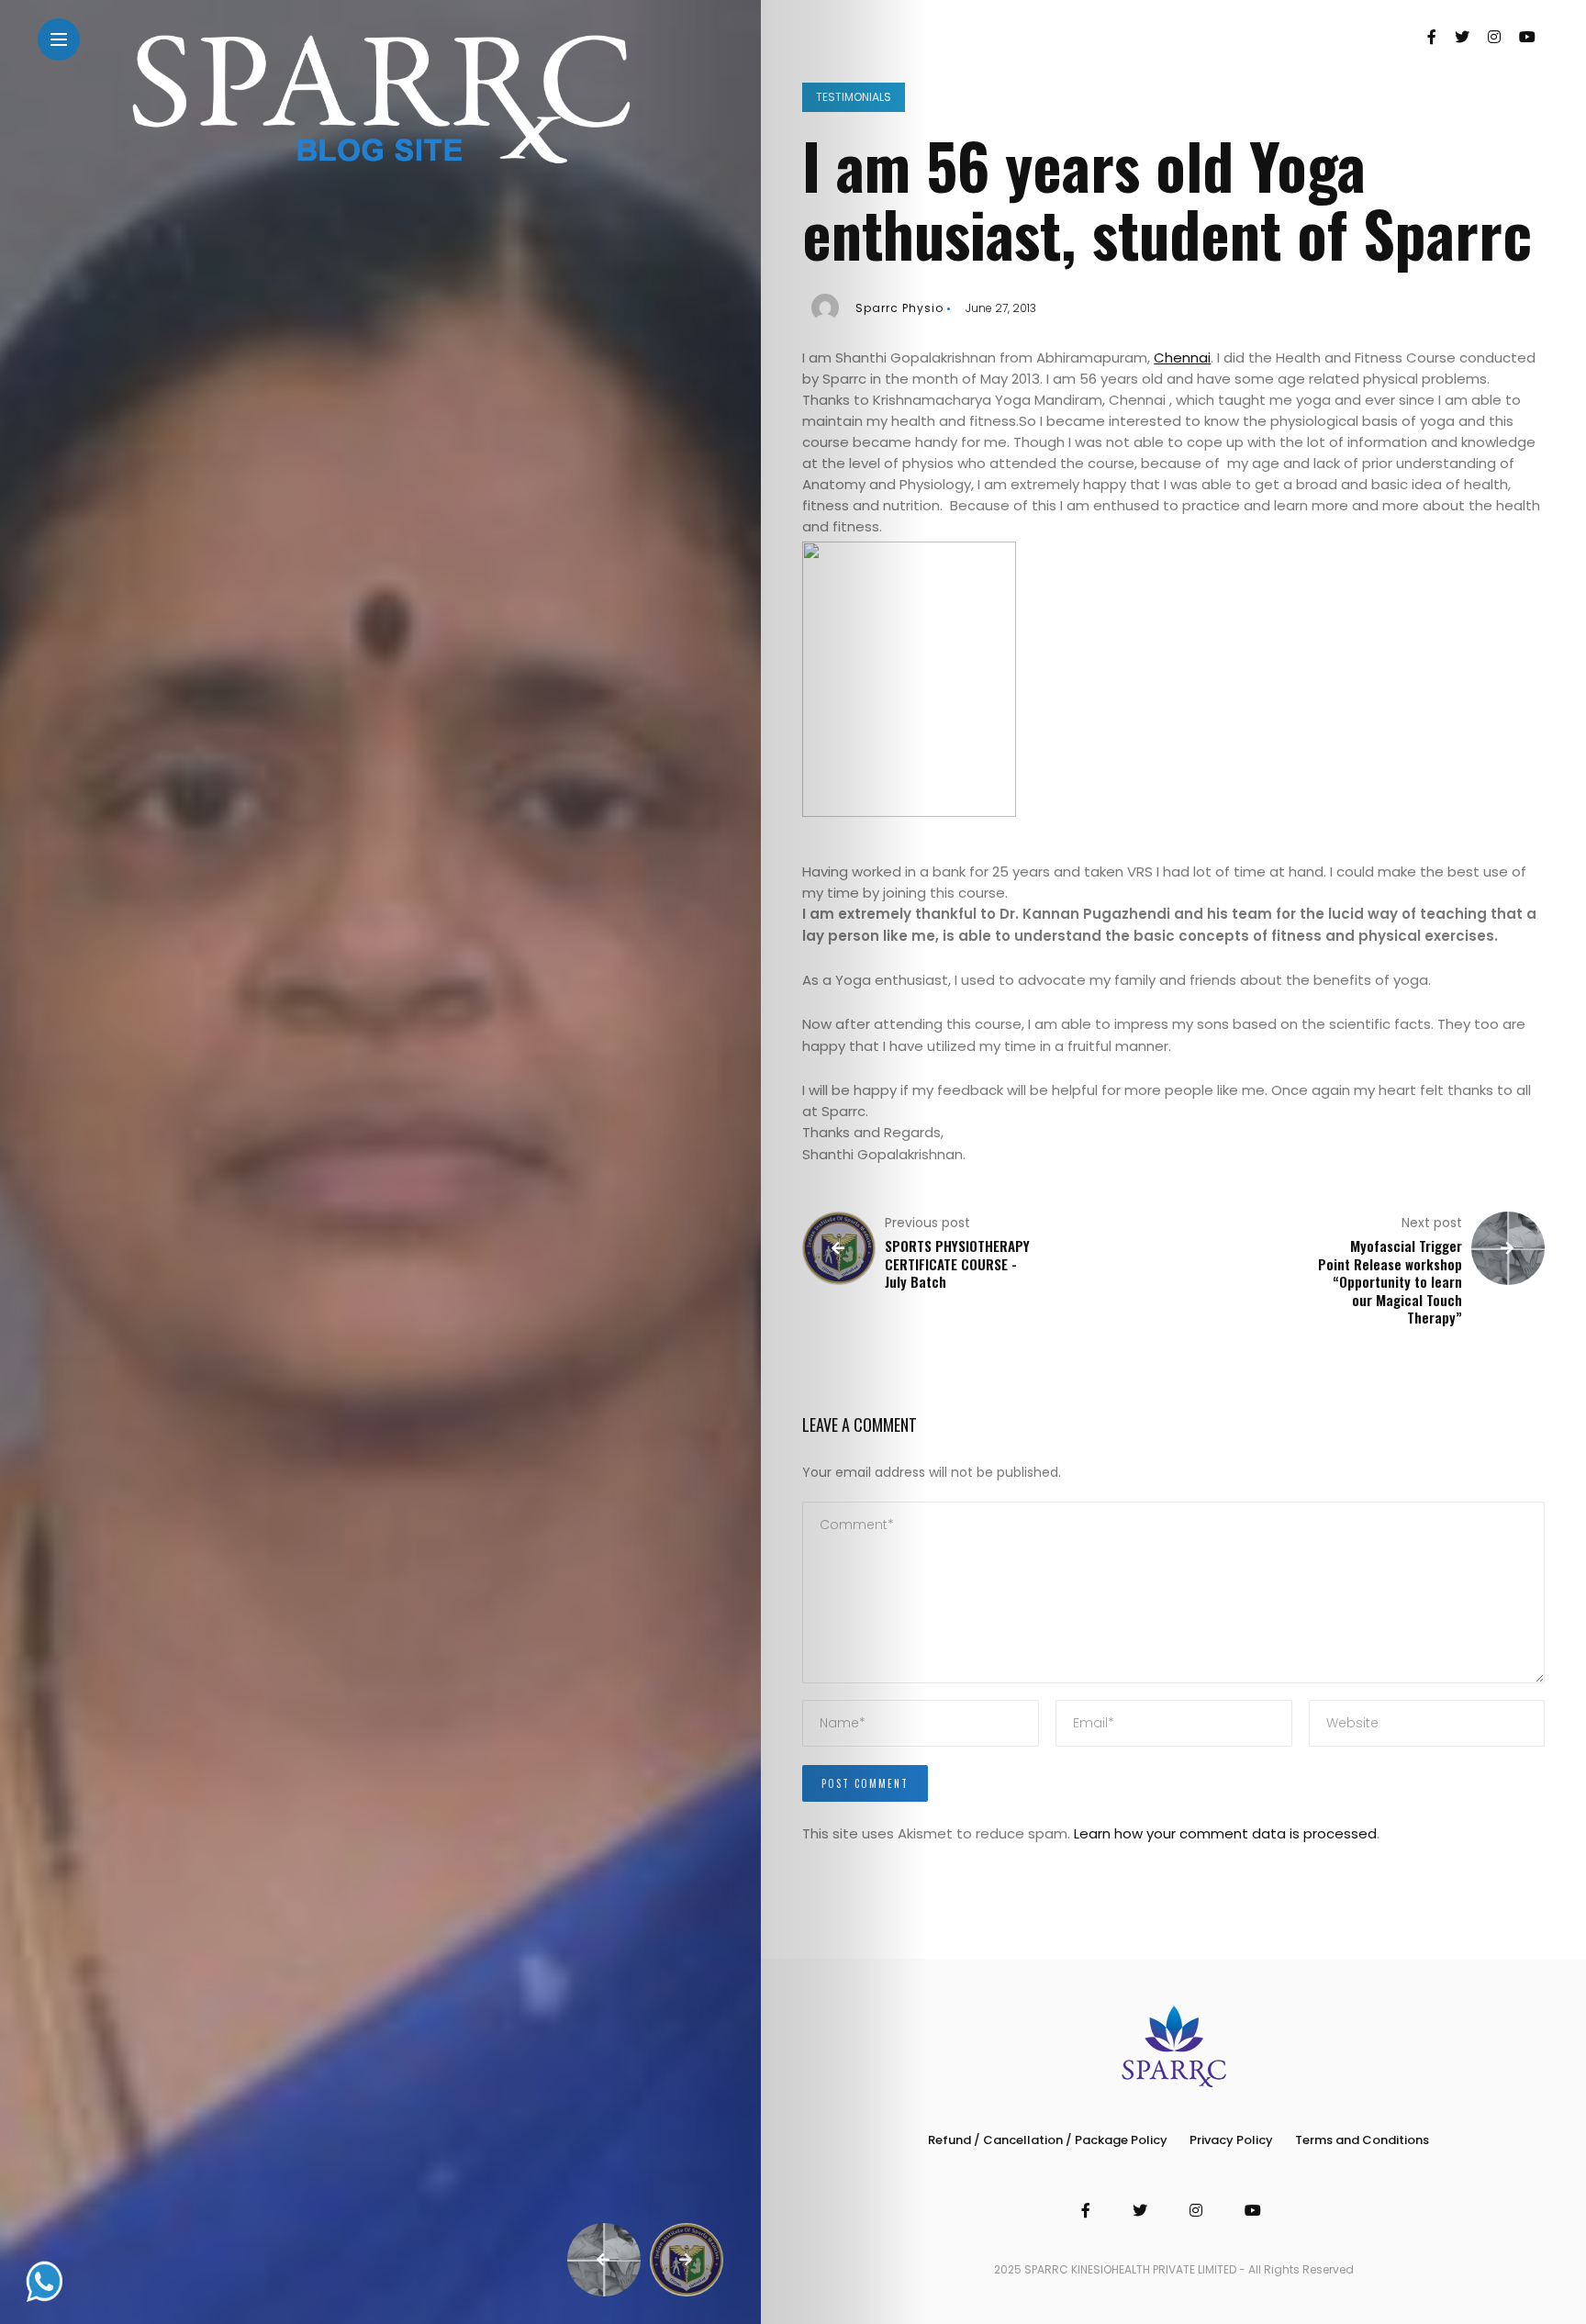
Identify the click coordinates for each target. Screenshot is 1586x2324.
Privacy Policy (1231, 2140)
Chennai (1182, 358)
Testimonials (854, 97)
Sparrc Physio (899, 308)
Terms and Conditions (1362, 2140)
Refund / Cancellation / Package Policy (1048, 2140)
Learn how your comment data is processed (1225, 1833)
